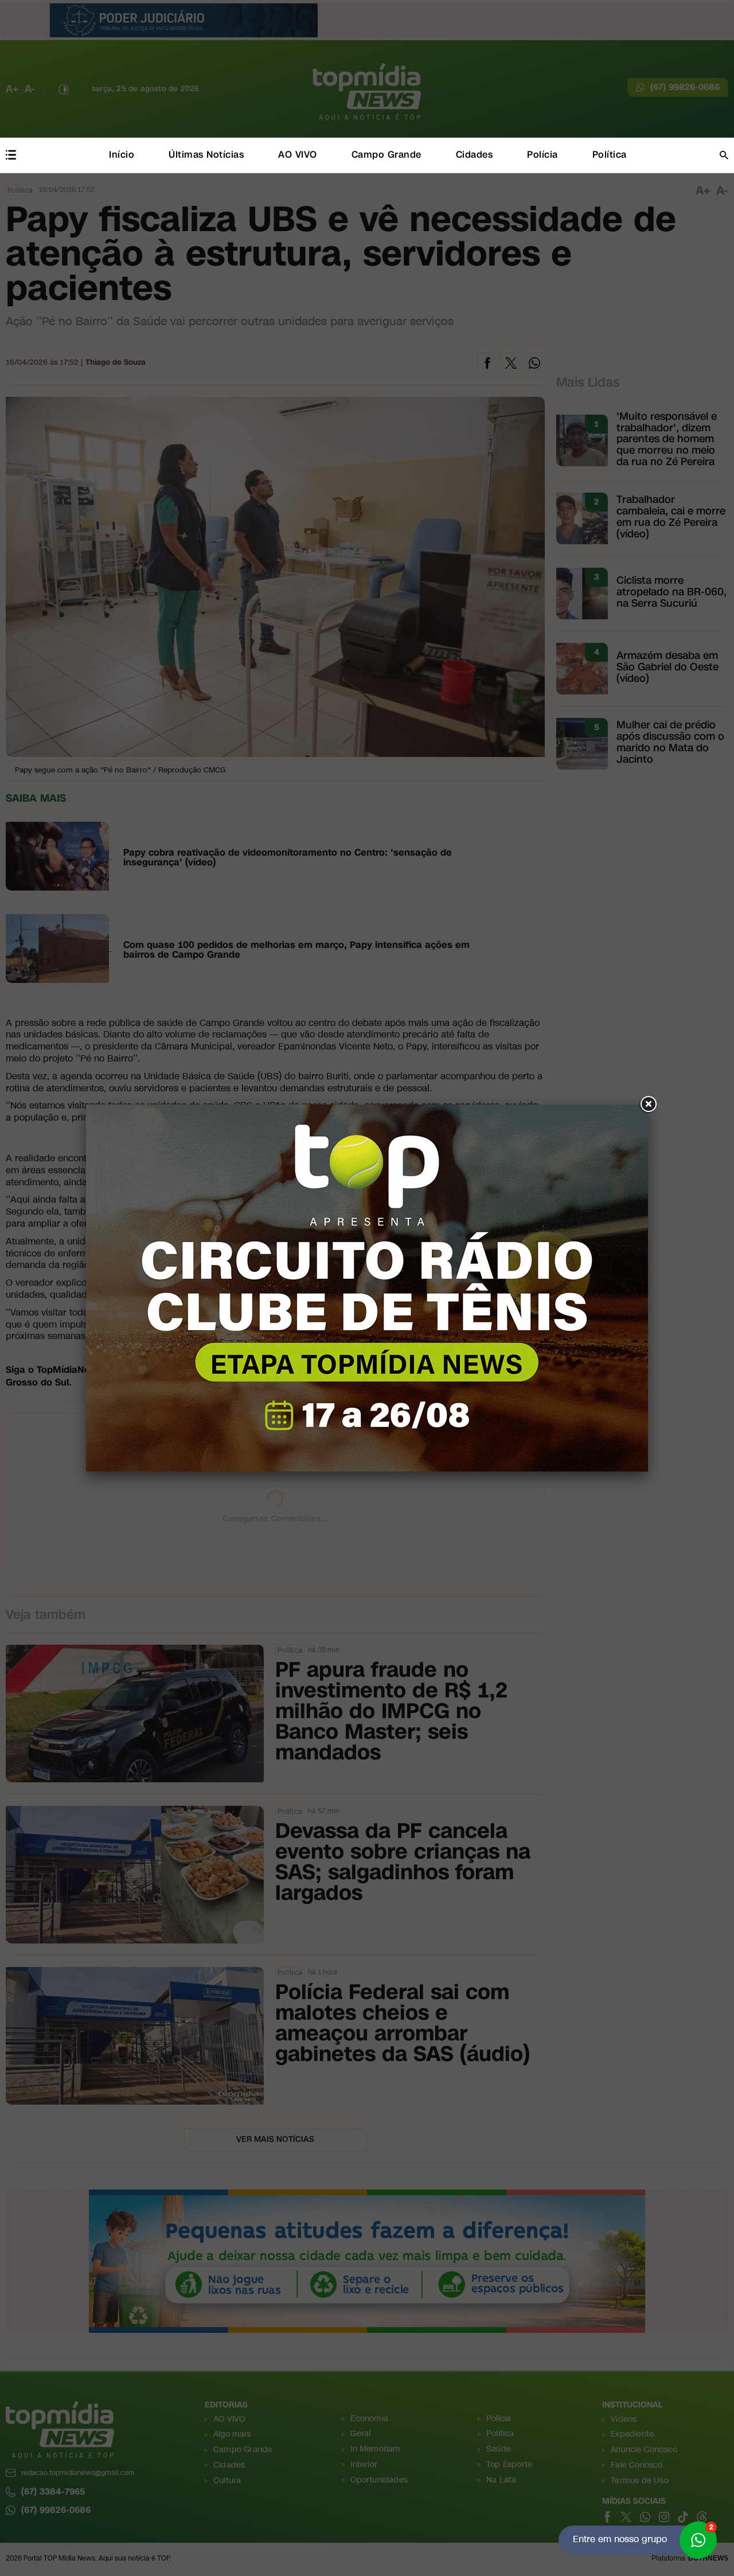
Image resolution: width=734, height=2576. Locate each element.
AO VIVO (298, 155)
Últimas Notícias (206, 155)
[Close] (648, 1104)
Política (610, 155)
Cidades (475, 155)
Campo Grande (386, 155)
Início (122, 155)
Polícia (542, 155)
